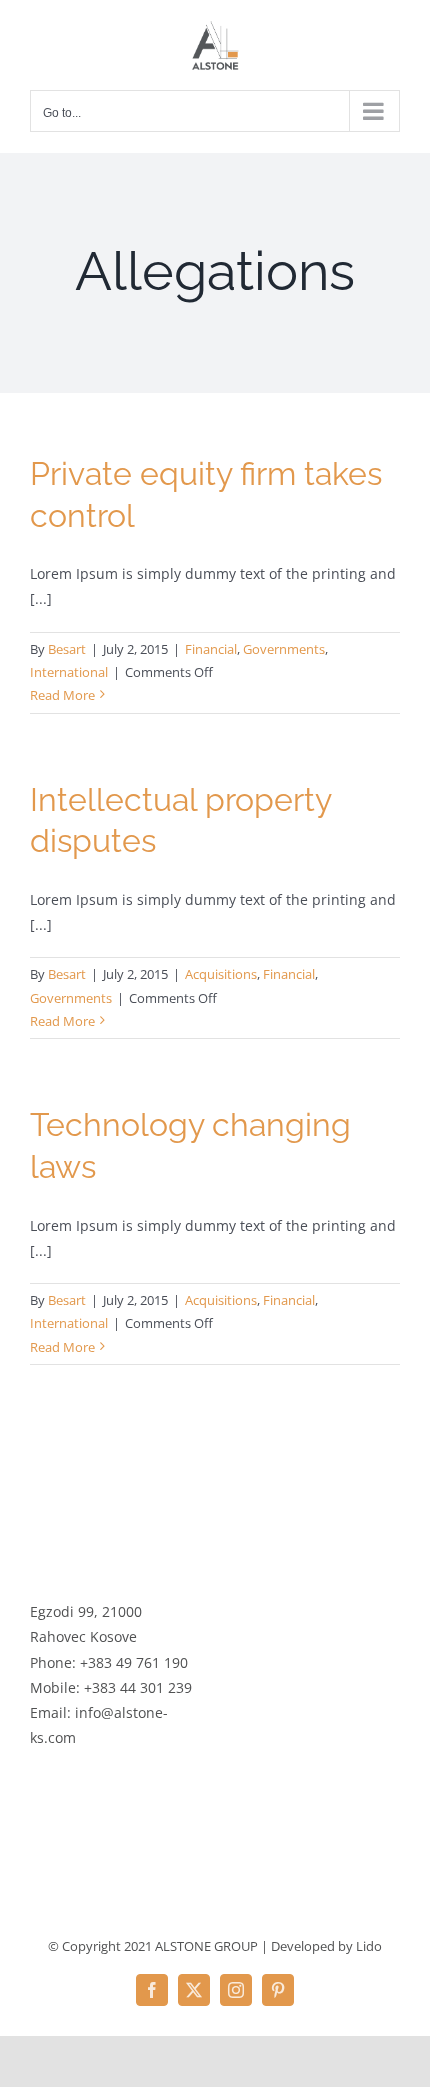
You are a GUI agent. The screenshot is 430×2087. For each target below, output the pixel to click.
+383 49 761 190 (134, 1662)
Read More (62, 695)
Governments (284, 649)
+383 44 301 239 (138, 1687)
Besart (67, 649)
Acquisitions (221, 974)
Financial (211, 649)
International (69, 672)
